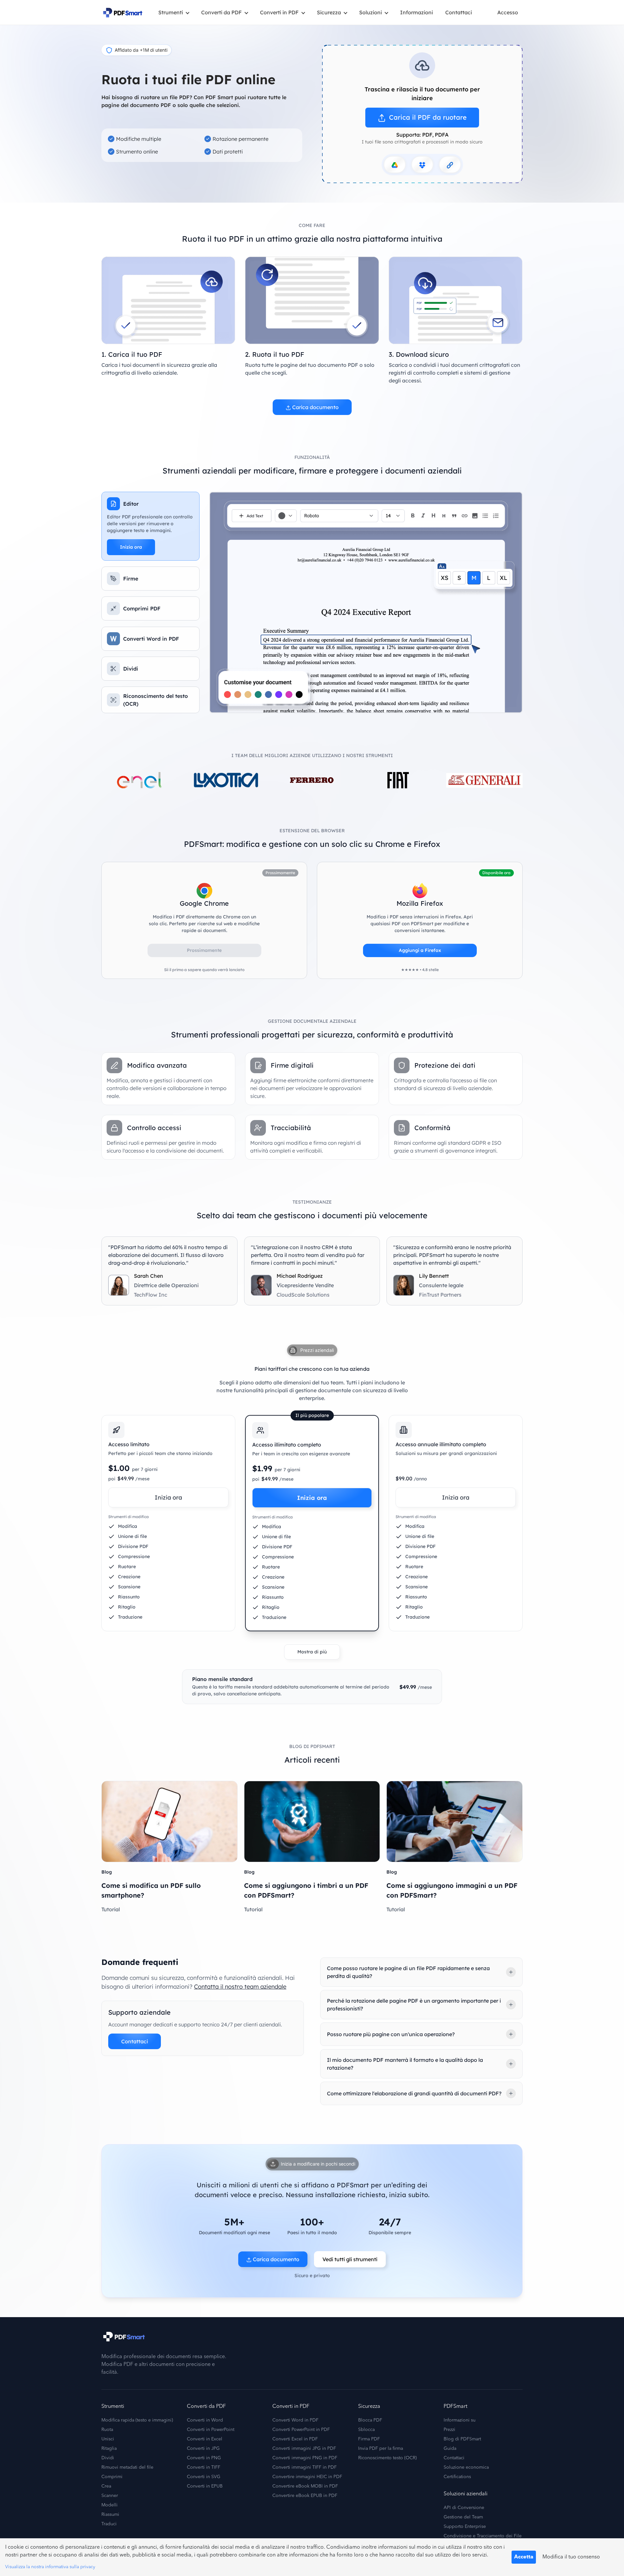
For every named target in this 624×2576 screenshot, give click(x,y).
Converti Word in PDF (295, 2420)
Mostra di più (312, 1652)
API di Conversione (464, 2508)
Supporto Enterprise (465, 2527)
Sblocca (366, 2430)
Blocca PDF (370, 2420)
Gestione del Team (463, 2517)
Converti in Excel (205, 2439)
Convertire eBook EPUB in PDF (305, 2496)
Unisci (108, 2439)
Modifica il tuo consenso (571, 2557)
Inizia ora (131, 547)
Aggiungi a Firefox (420, 950)
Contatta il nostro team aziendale (240, 1987)
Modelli (110, 2505)
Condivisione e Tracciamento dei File (483, 2536)
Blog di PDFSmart (462, 2439)
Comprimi (112, 2477)
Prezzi (449, 2430)
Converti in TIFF (204, 2467)
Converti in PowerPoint (211, 2430)
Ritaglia (109, 2449)
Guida (450, 2449)
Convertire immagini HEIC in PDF (307, 2477)
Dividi (108, 2458)
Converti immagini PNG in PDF (305, 2458)
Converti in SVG (204, 2477)
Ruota (107, 2430)
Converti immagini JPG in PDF (304, 2449)
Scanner (110, 2496)
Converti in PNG (204, 2458)
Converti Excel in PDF (295, 2439)
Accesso (508, 12)
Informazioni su (460, 2420)
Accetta (524, 2557)
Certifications (457, 2477)
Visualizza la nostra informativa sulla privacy (50, 2567)
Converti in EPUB (205, 2486)
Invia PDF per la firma (381, 2449)
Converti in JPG (203, 2449)
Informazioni (416, 12)
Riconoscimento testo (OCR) (387, 2458)
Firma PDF (369, 2439)
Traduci (109, 2524)
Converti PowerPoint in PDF (301, 2430)
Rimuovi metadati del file (127, 2467)
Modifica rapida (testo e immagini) (137, 2420)
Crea (106, 2486)
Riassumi (110, 2515)
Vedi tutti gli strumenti (350, 2259)
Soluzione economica (466, 2467)
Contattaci (459, 12)
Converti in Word (205, 2420)
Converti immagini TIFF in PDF (305, 2467)
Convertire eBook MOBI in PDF (305, 2486)
